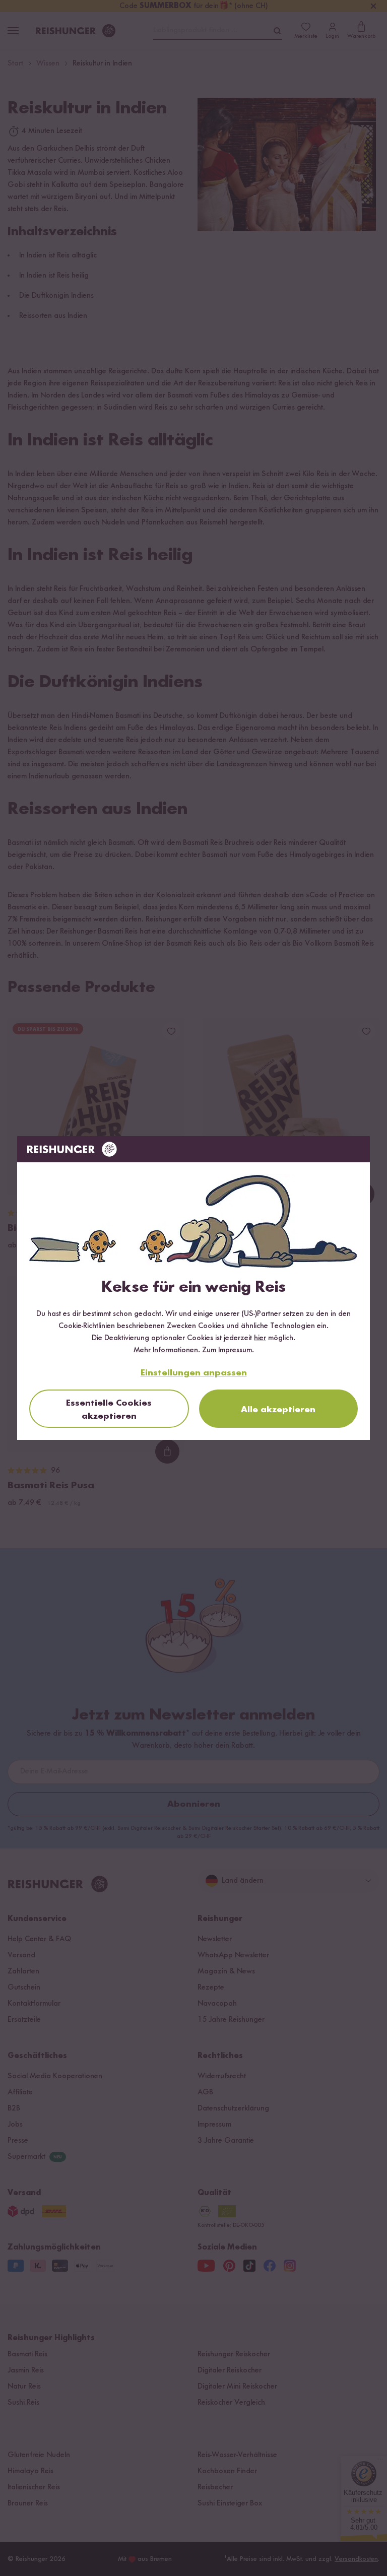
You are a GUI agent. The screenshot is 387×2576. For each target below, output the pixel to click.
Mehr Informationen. (167, 1350)
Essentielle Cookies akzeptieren (109, 1410)
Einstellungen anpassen (194, 1373)
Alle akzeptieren (278, 1410)
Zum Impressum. (228, 1350)
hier (260, 1338)
